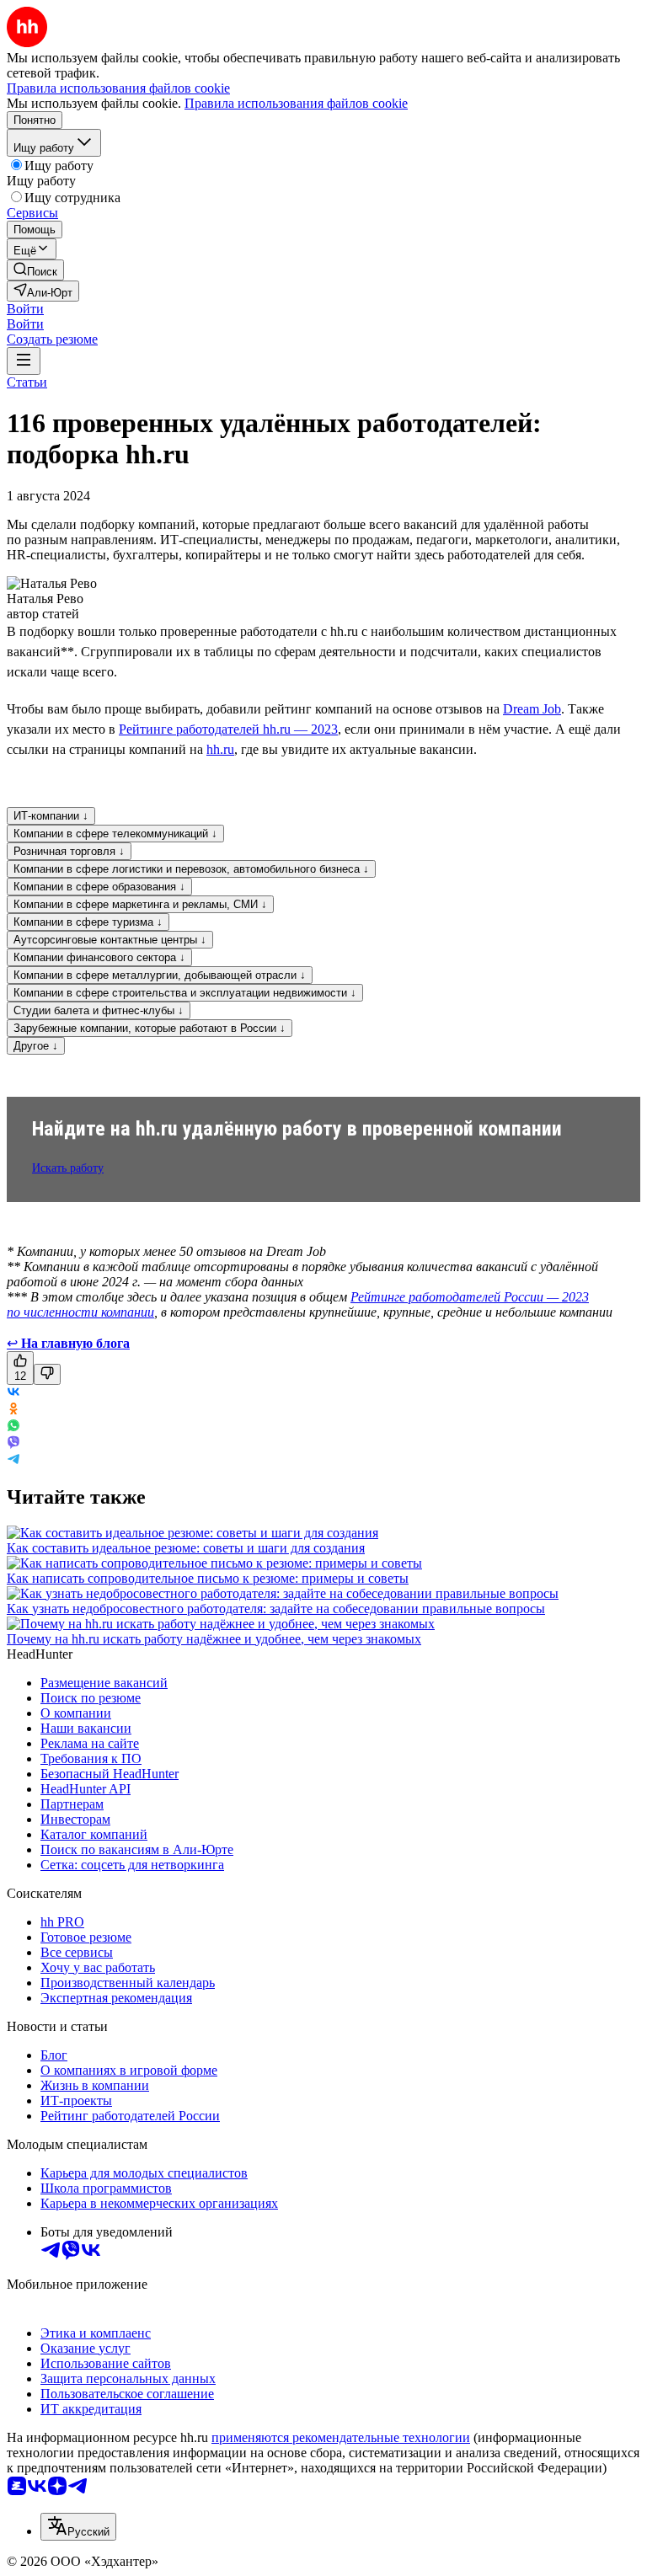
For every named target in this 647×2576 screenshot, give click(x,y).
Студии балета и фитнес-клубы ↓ (99, 1010)
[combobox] (78, 2527)
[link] (35, 270)
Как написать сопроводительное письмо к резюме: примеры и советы (208, 1578)
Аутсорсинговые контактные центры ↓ (110, 940)
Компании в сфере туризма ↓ (88, 922)
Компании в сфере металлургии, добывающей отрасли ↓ (160, 975)
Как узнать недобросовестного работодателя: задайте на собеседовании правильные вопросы (276, 1609)
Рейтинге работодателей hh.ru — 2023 (228, 729)
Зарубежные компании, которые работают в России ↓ (150, 1028)
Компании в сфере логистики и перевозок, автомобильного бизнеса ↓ (191, 869)
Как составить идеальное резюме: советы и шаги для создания (186, 1548)
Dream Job (532, 709)
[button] (25, 309)
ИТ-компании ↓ (51, 816)
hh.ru (220, 749)
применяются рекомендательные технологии (341, 2437)
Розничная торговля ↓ (69, 851)
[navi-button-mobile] (24, 361)
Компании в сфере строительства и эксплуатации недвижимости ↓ (185, 993)
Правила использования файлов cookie (296, 103)
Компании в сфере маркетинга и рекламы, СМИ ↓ (140, 904)
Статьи (27, 382)
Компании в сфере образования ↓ (99, 887)
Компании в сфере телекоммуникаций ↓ (115, 834)
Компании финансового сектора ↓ (99, 957)
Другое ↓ (36, 1046)
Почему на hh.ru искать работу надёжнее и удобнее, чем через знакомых (214, 1639)
